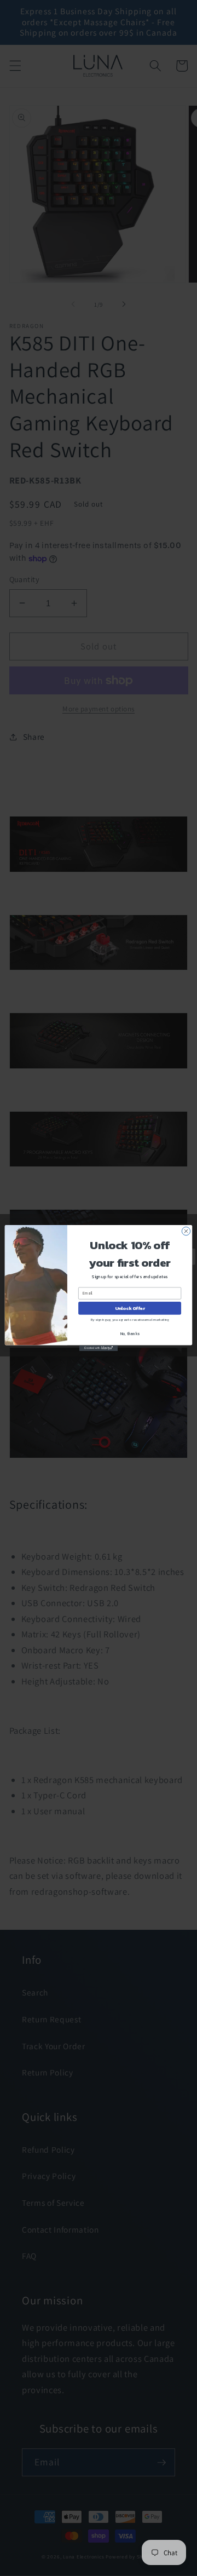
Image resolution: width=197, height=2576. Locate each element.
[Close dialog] (186, 1231)
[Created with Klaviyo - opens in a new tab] (99, 1348)
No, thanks (130, 1334)
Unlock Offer (130, 1308)
